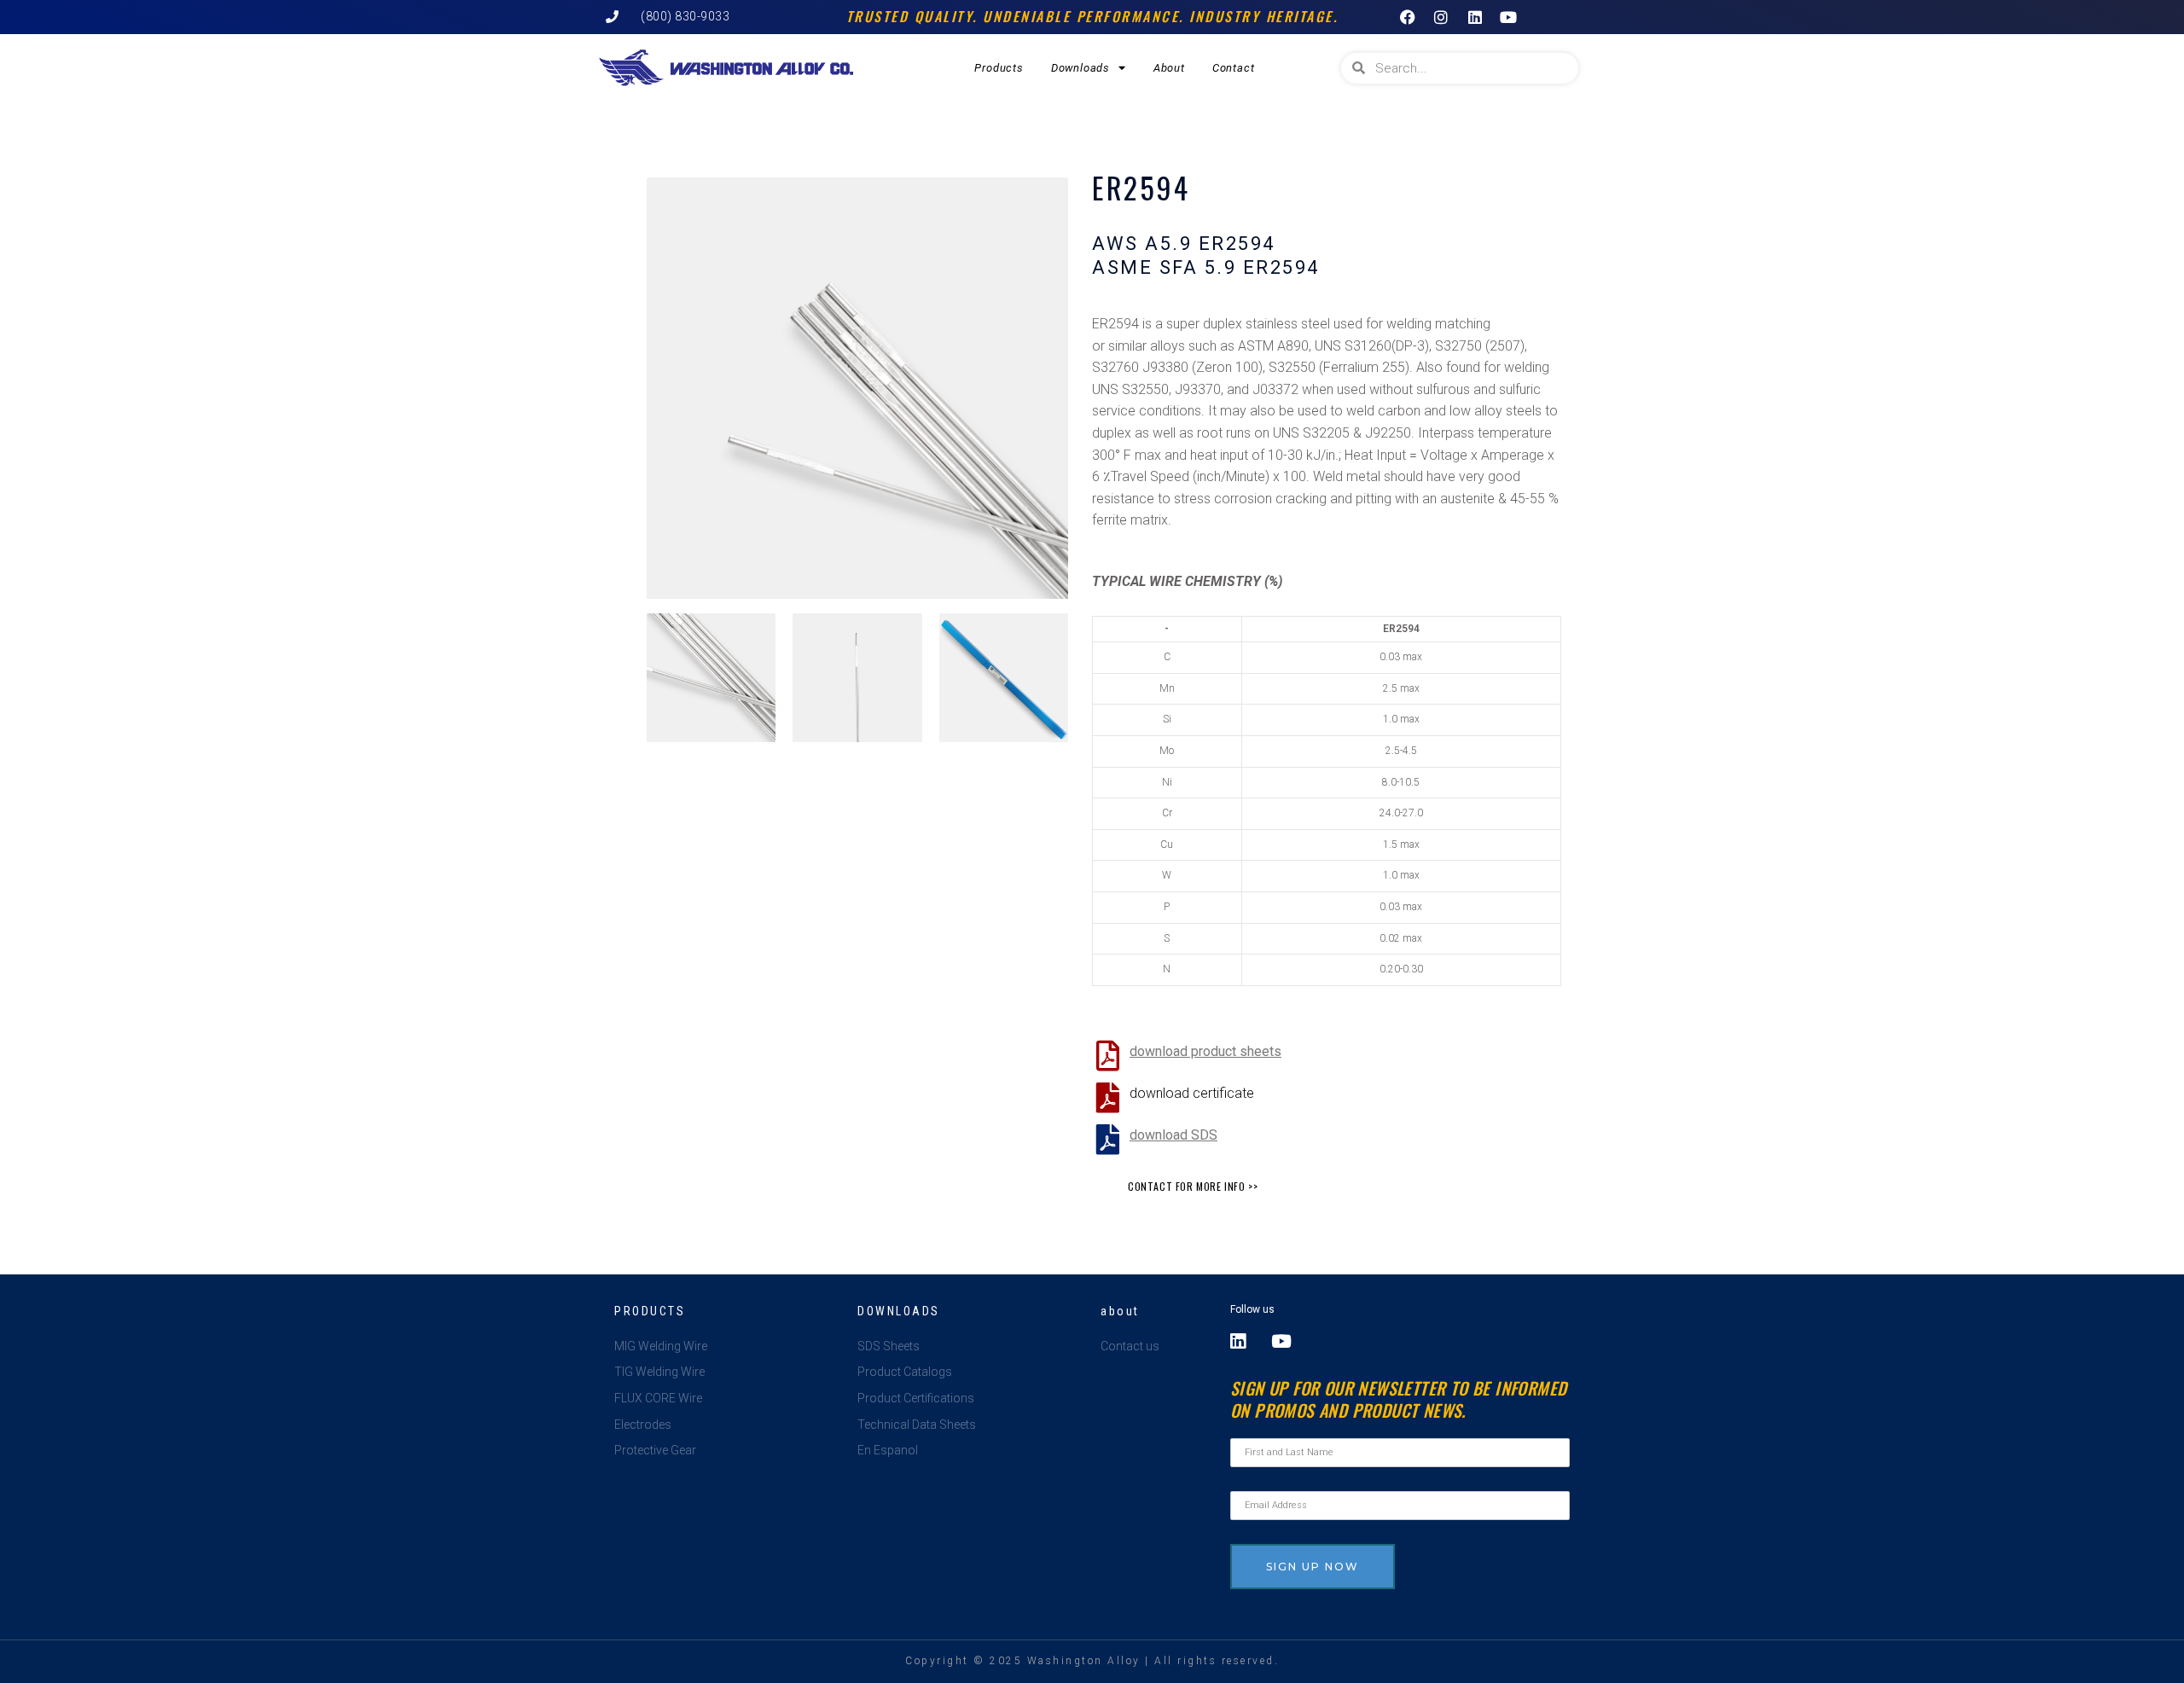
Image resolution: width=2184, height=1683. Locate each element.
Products (999, 68)
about (1120, 1311)
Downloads (1080, 68)
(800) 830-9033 (685, 16)
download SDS (1173, 1135)
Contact (1234, 68)
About (1169, 68)
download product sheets (1205, 1051)
